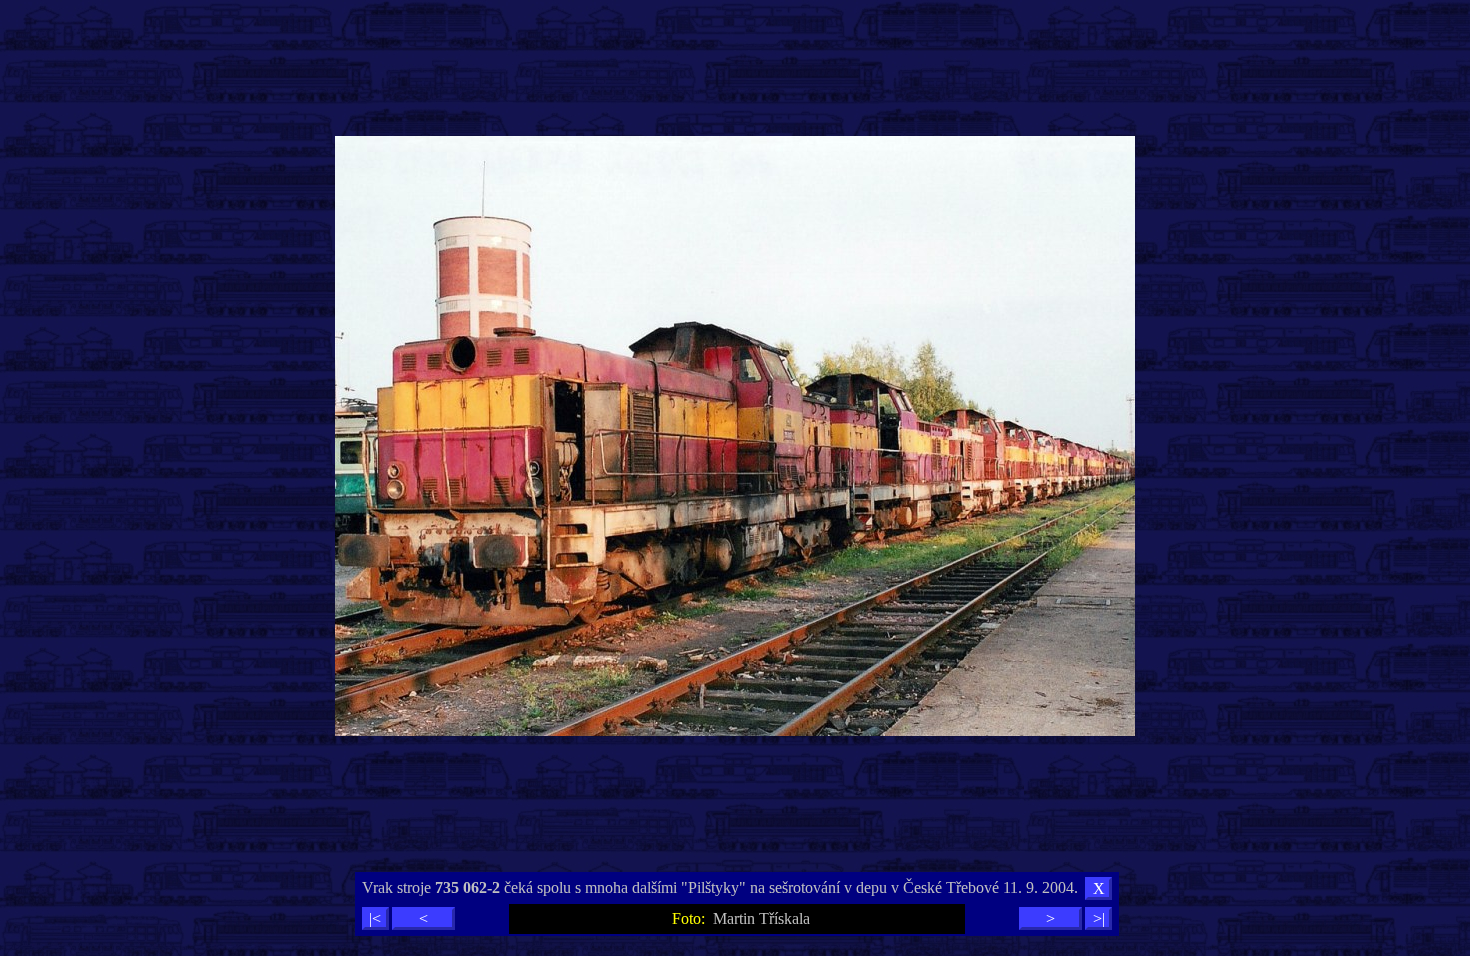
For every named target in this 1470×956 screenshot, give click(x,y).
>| (1099, 918)
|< (375, 918)
